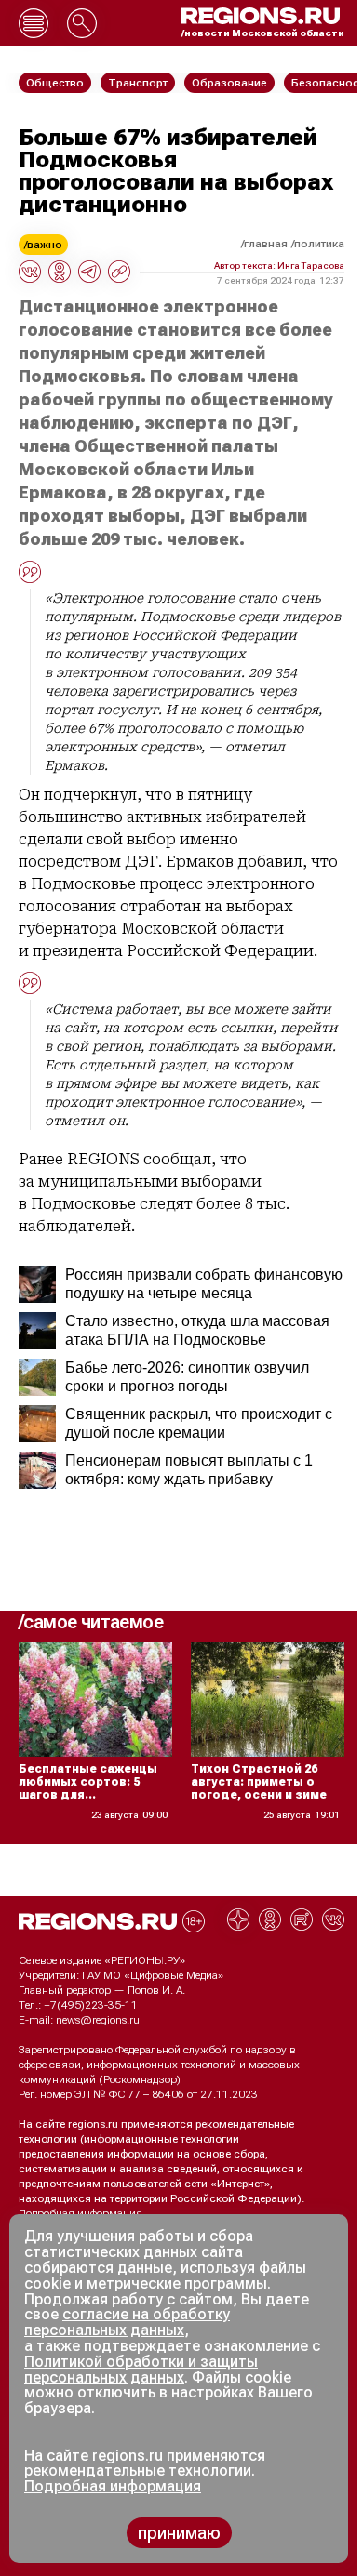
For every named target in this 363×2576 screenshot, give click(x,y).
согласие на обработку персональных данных (127, 2322)
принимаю (179, 2533)
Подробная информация (81, 2213)
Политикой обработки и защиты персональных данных (141, 2370)
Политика (319, 244)
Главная (266, 244)
